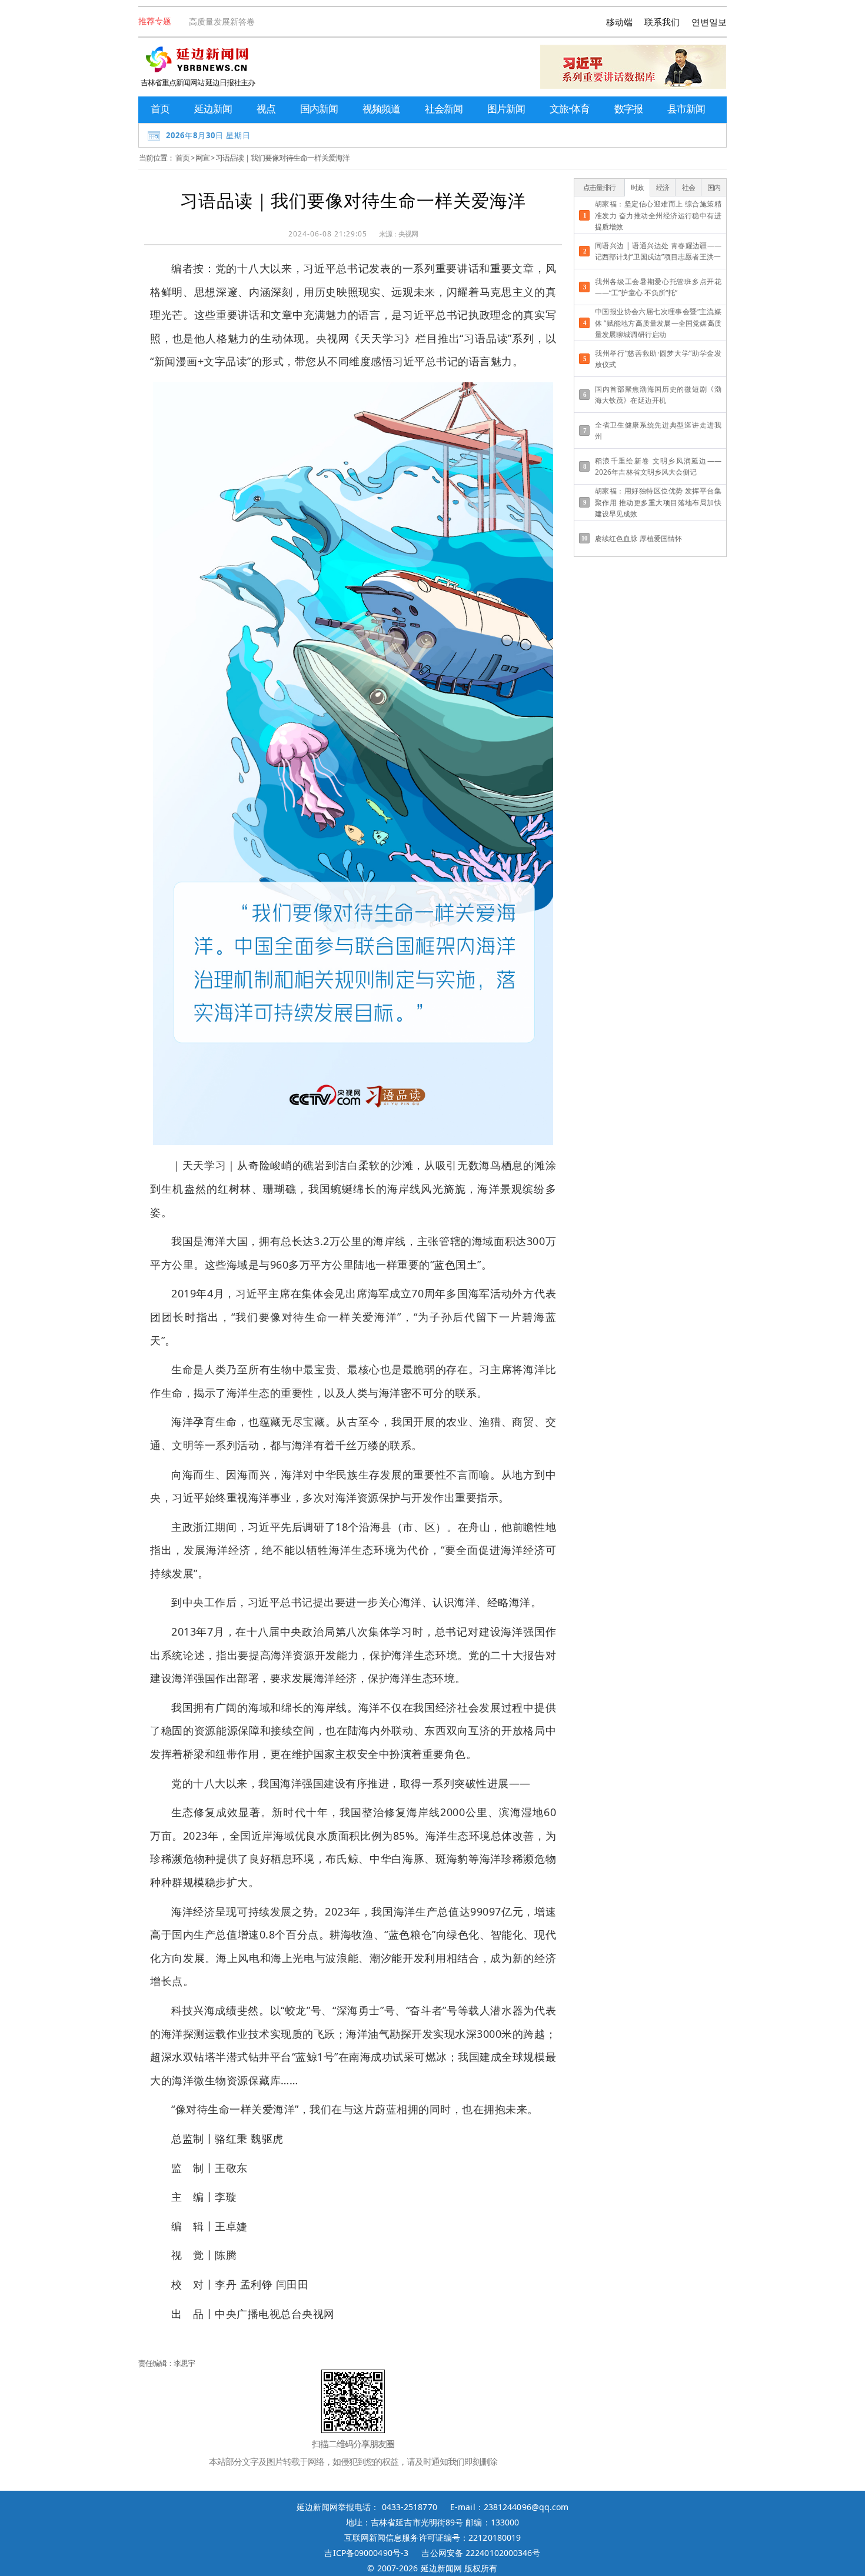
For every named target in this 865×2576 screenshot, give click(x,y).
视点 (266, 109)
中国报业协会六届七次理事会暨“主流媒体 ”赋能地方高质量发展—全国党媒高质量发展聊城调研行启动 (658, 323)
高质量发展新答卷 (222, 21)
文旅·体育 (570, 109)
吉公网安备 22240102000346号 (481, 2553)
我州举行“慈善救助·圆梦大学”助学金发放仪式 (658, 359)
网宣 (202, 158)
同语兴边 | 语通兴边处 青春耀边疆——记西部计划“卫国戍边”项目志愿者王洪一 (658, 251)
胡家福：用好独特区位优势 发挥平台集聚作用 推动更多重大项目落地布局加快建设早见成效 (658, 502)
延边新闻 (213, 109)
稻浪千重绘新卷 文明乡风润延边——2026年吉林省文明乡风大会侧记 (658, 466)
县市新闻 (686, 109)
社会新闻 (444, 109)
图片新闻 (506, 109)
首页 (160, 109)
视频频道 (381, 109)
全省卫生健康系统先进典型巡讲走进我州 (658, 431)
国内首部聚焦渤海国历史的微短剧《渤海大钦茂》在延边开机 (658, 395)
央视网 (408, 234)
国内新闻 (319, 109)
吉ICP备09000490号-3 (366, 2553)
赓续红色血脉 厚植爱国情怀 (638, 538)
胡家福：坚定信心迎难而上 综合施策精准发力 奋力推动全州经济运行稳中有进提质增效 (658, 215)
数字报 (628, 109)
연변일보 (709, 22)
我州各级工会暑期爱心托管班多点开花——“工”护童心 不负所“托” (658, 287)
